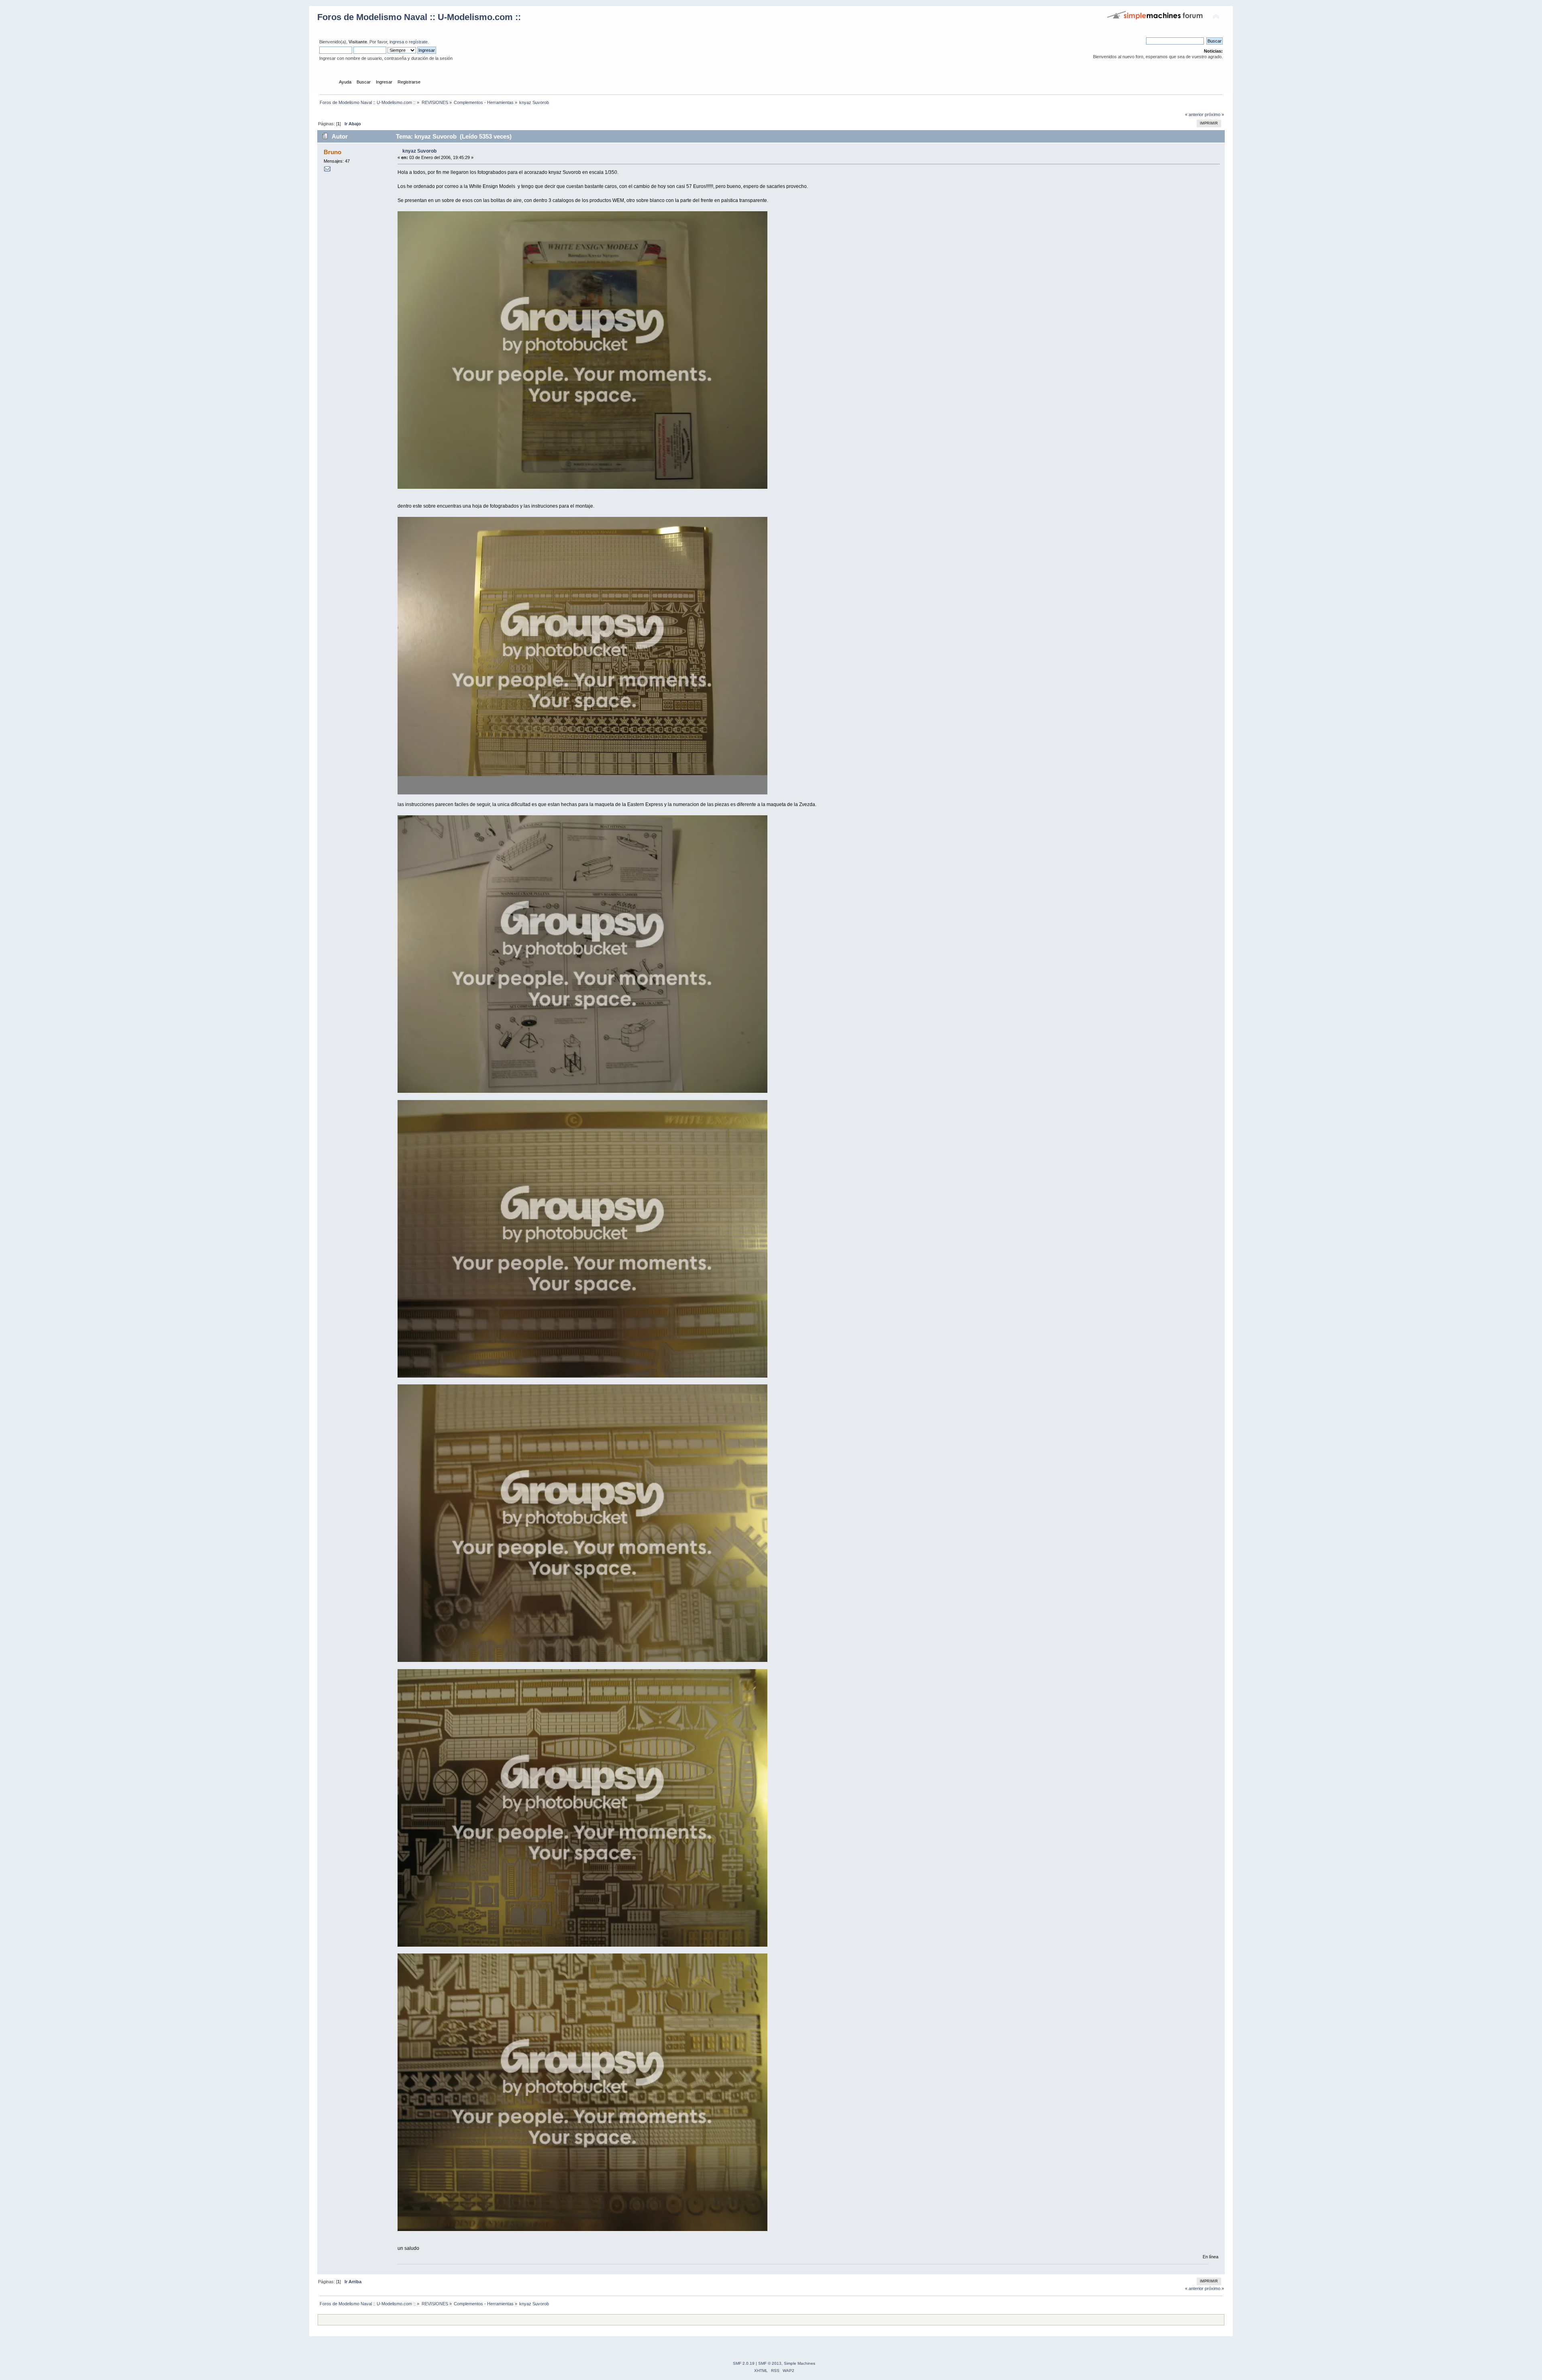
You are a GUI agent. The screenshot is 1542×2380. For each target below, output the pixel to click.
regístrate (418, 42)
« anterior (1194, 114)
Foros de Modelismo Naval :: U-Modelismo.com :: (419, 17)
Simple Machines (800, 2363)
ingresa (397, 42)
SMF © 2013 (770, 2363)
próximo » (1214, 114)
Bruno (332, 152)
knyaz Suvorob (419, 151)
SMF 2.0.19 (744, 2363)
